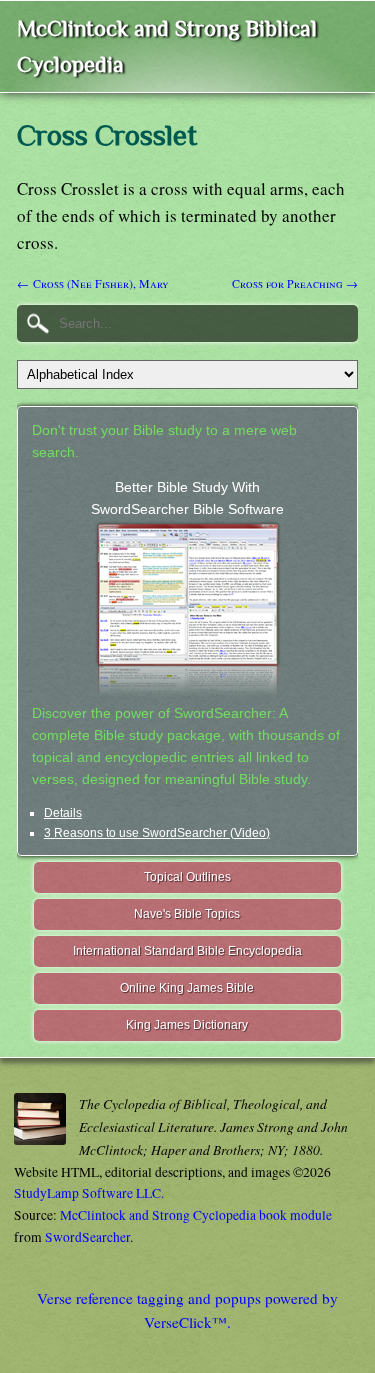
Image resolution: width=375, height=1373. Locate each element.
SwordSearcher (87, 1237)
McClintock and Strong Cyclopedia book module (196, 1215)
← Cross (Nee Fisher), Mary (93, 283)
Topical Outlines (187, 877)
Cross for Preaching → (295, 283)
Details (63, 813)
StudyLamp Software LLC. (89, 1193)
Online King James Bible (187, 988)
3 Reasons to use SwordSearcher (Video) (157, 833)
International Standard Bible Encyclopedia (187, 951)
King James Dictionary (187, 1025)
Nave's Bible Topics (187, 914)
